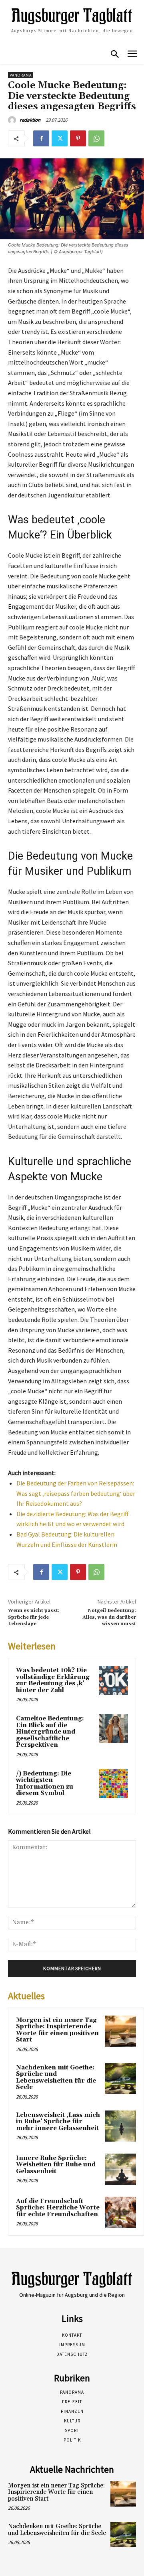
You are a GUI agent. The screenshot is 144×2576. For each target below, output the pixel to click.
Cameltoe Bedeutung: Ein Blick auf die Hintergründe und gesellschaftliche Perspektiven (50, 1732)
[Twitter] (60, 138)
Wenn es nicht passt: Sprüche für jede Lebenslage (34, 1617)
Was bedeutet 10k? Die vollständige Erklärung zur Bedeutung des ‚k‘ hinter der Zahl (53, 1680)
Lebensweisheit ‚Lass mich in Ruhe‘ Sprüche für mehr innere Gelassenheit (58, 2122)
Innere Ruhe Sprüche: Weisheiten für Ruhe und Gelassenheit (56, 2165)
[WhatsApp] (96, 138)
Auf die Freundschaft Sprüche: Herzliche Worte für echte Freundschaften (58, 2208)
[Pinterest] (78, 138)
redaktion (30, 120)
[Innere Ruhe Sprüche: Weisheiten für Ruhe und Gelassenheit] (120, 2169)
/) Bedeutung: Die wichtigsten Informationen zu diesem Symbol (45, 1784)
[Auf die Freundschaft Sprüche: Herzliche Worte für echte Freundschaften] (120, 2212)
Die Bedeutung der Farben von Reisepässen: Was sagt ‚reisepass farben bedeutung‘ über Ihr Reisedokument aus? (76, 1493)
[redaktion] (13, 120)
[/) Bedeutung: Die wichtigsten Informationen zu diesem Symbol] (113, 1784)
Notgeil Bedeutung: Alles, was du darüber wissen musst (109, 1617)
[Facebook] (41, 138)
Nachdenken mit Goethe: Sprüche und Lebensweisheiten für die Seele (56, 2078)
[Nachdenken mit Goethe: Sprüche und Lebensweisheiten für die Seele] (120, 2079)
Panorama (21, 75)
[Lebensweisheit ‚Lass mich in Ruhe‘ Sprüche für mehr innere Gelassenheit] (120, 2126)
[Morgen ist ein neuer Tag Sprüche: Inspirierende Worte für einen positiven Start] (120, 2031)
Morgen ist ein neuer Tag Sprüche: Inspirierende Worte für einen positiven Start (57, 2030)
